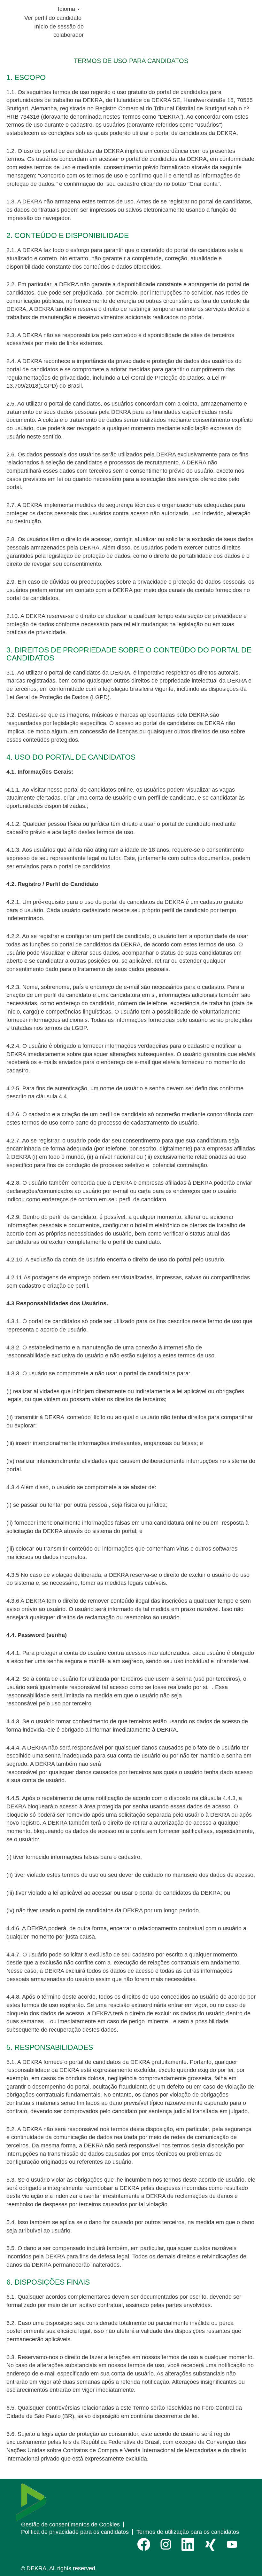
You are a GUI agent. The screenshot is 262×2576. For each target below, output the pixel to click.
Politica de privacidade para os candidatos (75, 2532)
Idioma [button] (67, 9)
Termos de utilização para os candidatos (188, 2532)
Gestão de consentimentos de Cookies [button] (70, 2525)
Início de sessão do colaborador (59, 31)
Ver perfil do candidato (53, 18)
